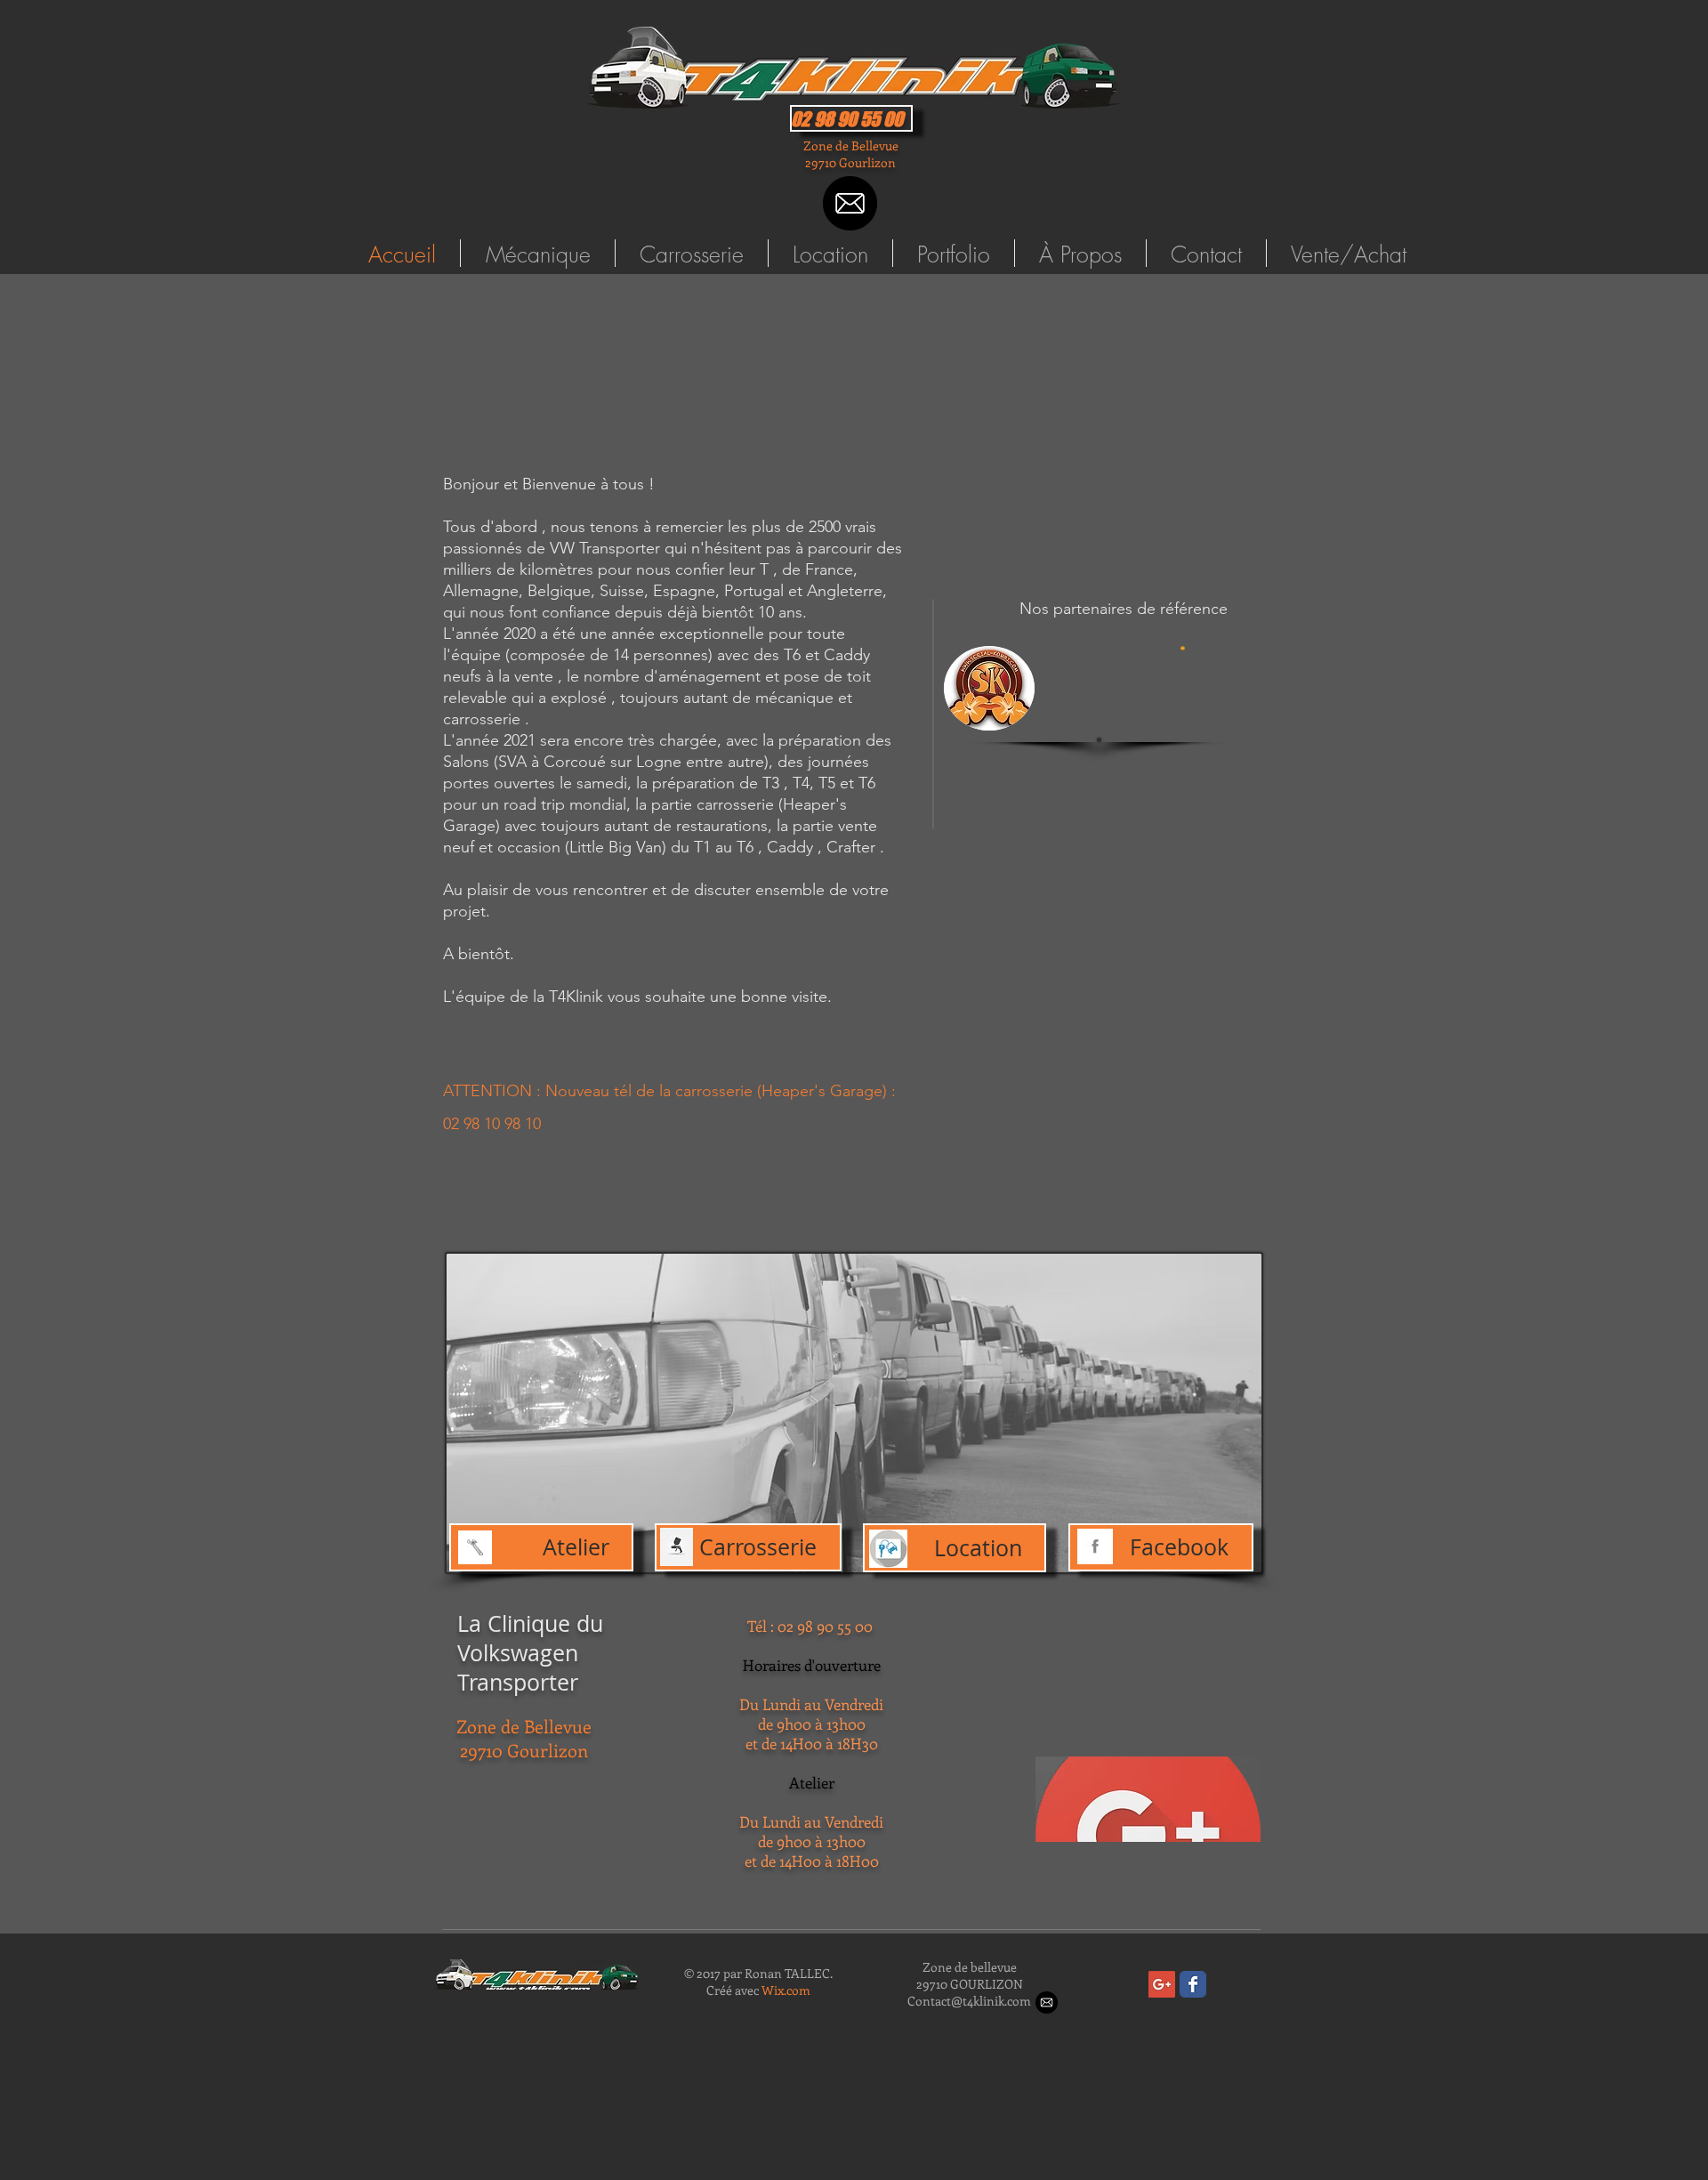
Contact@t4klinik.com (969, 2001)
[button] (851, 118)
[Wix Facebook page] (1193, 1984)
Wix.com (786, 1990)
